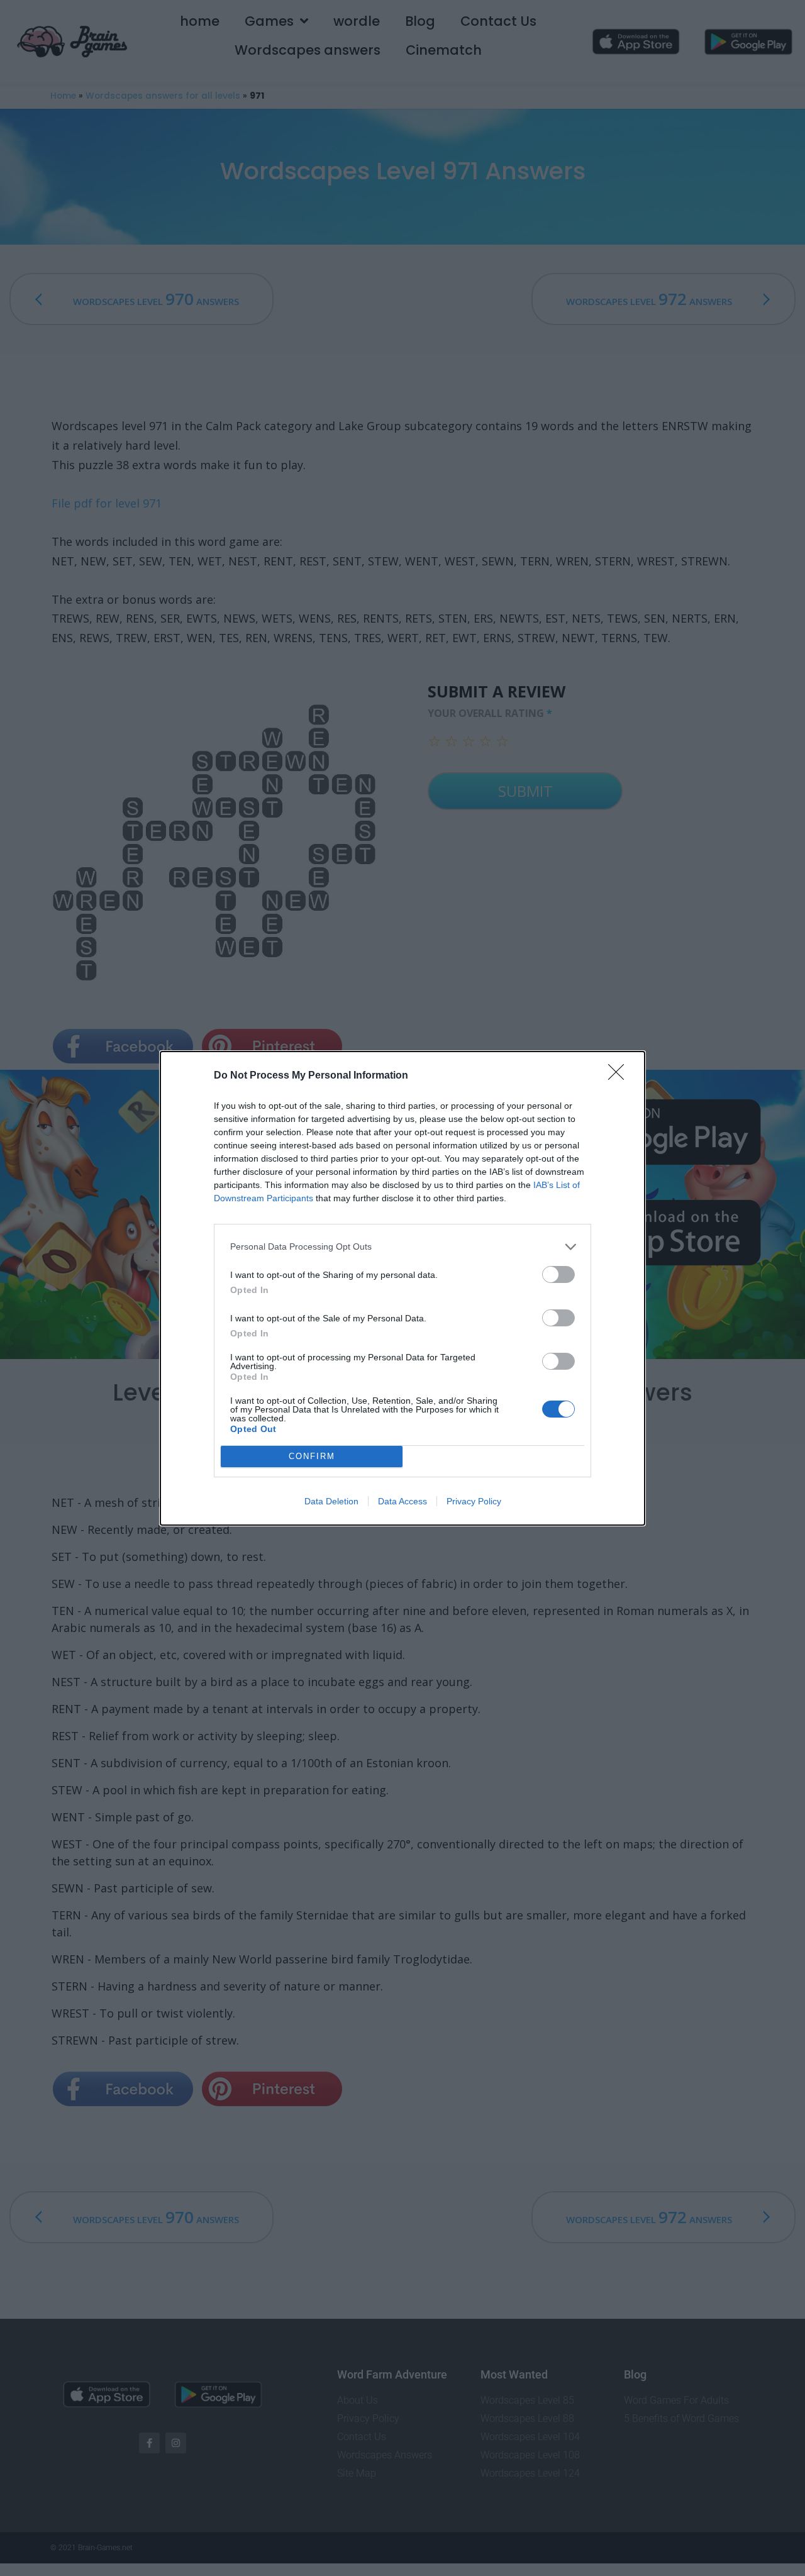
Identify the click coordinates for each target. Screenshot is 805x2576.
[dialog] (402, 1288)
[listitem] (402, 1247)
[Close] (620, 1076)
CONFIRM (312, 1456)
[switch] (558, 1274)
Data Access (402, 1501)
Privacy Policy (474, 1501)
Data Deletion (331, 1501)
